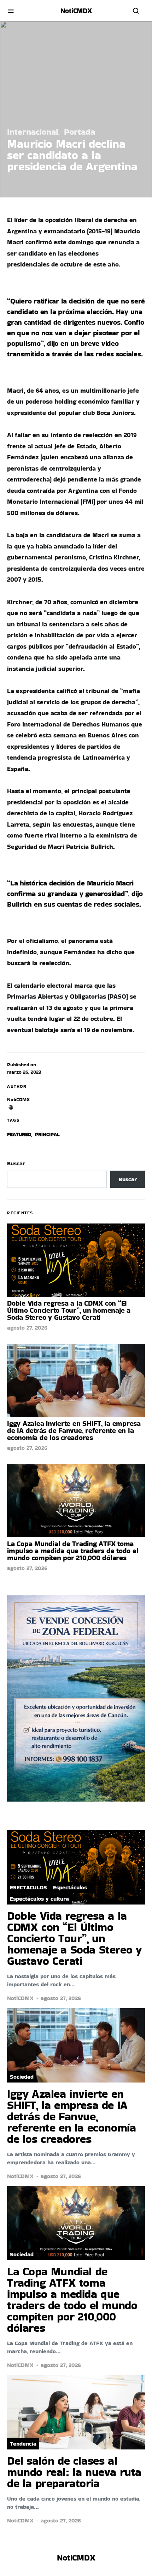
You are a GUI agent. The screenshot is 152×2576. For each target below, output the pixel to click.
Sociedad (22, 2077)
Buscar (16, 1163)
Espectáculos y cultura (39, 1899)
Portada (80, 132)
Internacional (33, 132)
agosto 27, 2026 (27, 1328)
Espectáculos (70, 1887)
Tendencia (23, 2444)
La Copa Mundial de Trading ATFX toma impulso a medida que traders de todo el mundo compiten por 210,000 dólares (73, 1551)
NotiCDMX (18, 1099)
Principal (47, 1134)
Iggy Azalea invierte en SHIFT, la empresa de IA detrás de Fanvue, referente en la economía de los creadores (74, 1430)
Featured (19, 1134)
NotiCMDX (76, 11)
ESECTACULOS (28, 1887)
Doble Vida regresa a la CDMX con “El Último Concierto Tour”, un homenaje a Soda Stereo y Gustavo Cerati (69, 1310)
